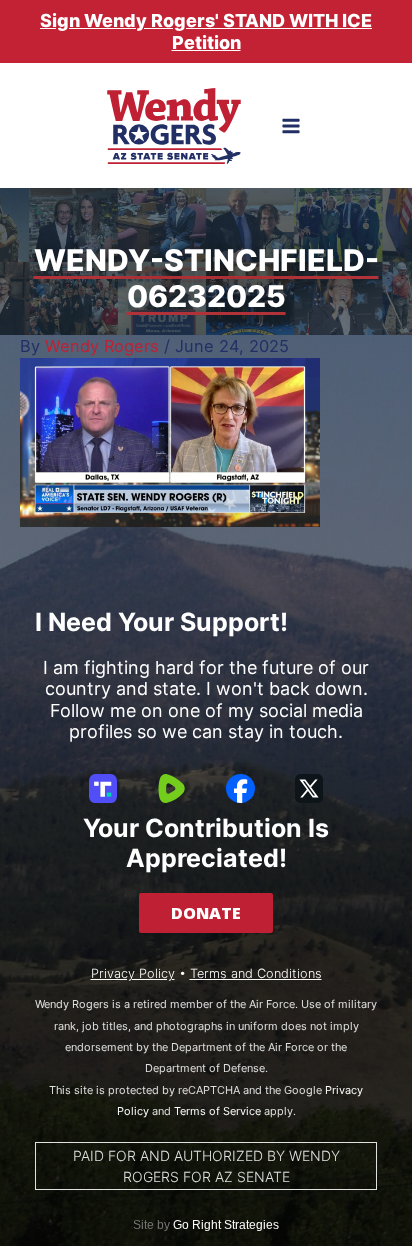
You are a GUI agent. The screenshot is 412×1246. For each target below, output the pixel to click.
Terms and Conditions (256, 973)
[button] (206, 913)
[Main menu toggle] (291, 126)
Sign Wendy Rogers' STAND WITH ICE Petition (206, 31)
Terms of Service (217, 1111)
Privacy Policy (133, 973)
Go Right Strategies (226, 1225)
